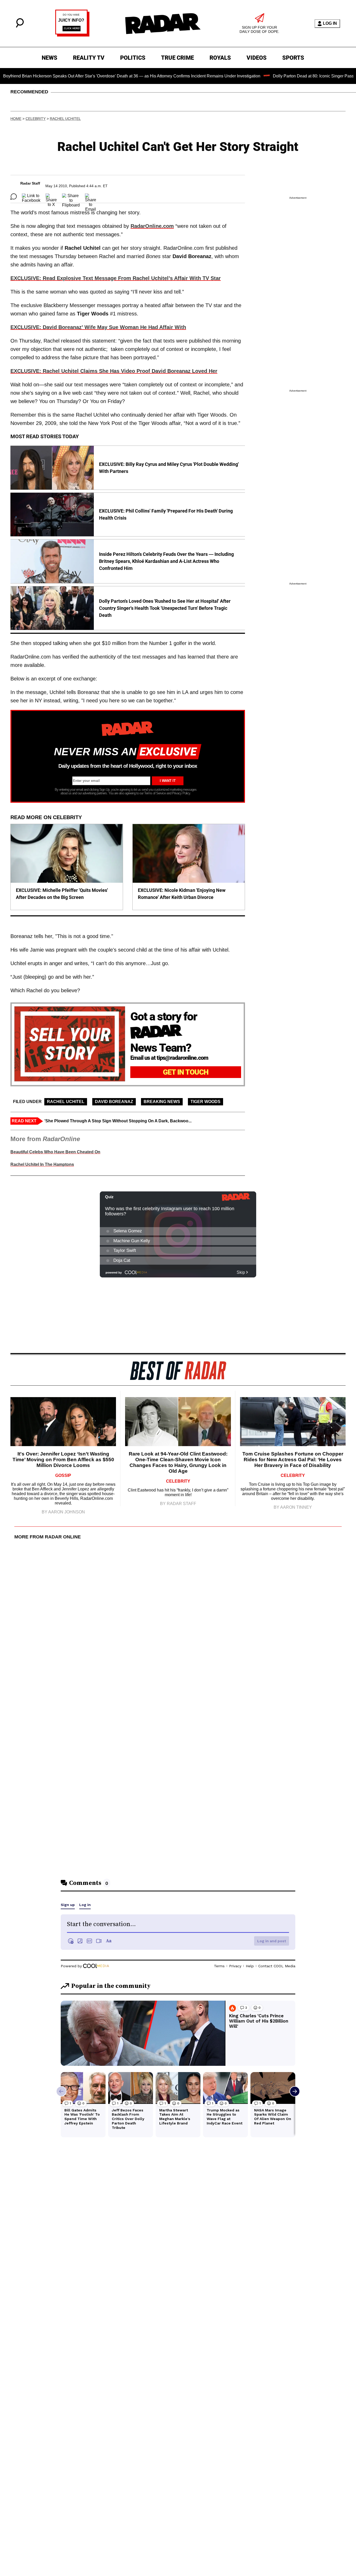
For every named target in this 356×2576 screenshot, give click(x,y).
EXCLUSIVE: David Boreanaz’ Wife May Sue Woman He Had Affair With (98, 327)
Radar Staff (30, 183)
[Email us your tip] (72, 35)
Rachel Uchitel (65, 119)
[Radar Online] (163, 23)
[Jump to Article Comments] (14, 197)
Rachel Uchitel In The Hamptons (42, 1164)
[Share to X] (51, 197)
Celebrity (36, 119)
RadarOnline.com (152, 226)
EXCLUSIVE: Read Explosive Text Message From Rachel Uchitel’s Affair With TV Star (116, 278)
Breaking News (162, 1102)
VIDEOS (257, 58)
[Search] (20, 26)
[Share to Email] (91, 197)
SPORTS (293, 58)
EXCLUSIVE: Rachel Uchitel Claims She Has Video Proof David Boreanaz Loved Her (114, 371)
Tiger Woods (205, 1102)
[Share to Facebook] (31, 197)
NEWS (50, 58)
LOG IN (330, 23)
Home (16, 119)
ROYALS (220, 58)
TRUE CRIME (177, 58)
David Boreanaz (114, 1102)
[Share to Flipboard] (71, 197)
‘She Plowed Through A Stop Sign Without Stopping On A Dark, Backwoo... (118, 1121)
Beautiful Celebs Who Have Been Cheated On (55, 1152)
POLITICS (133, 58)
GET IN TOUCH (186, 1072)
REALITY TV (89, 58)
